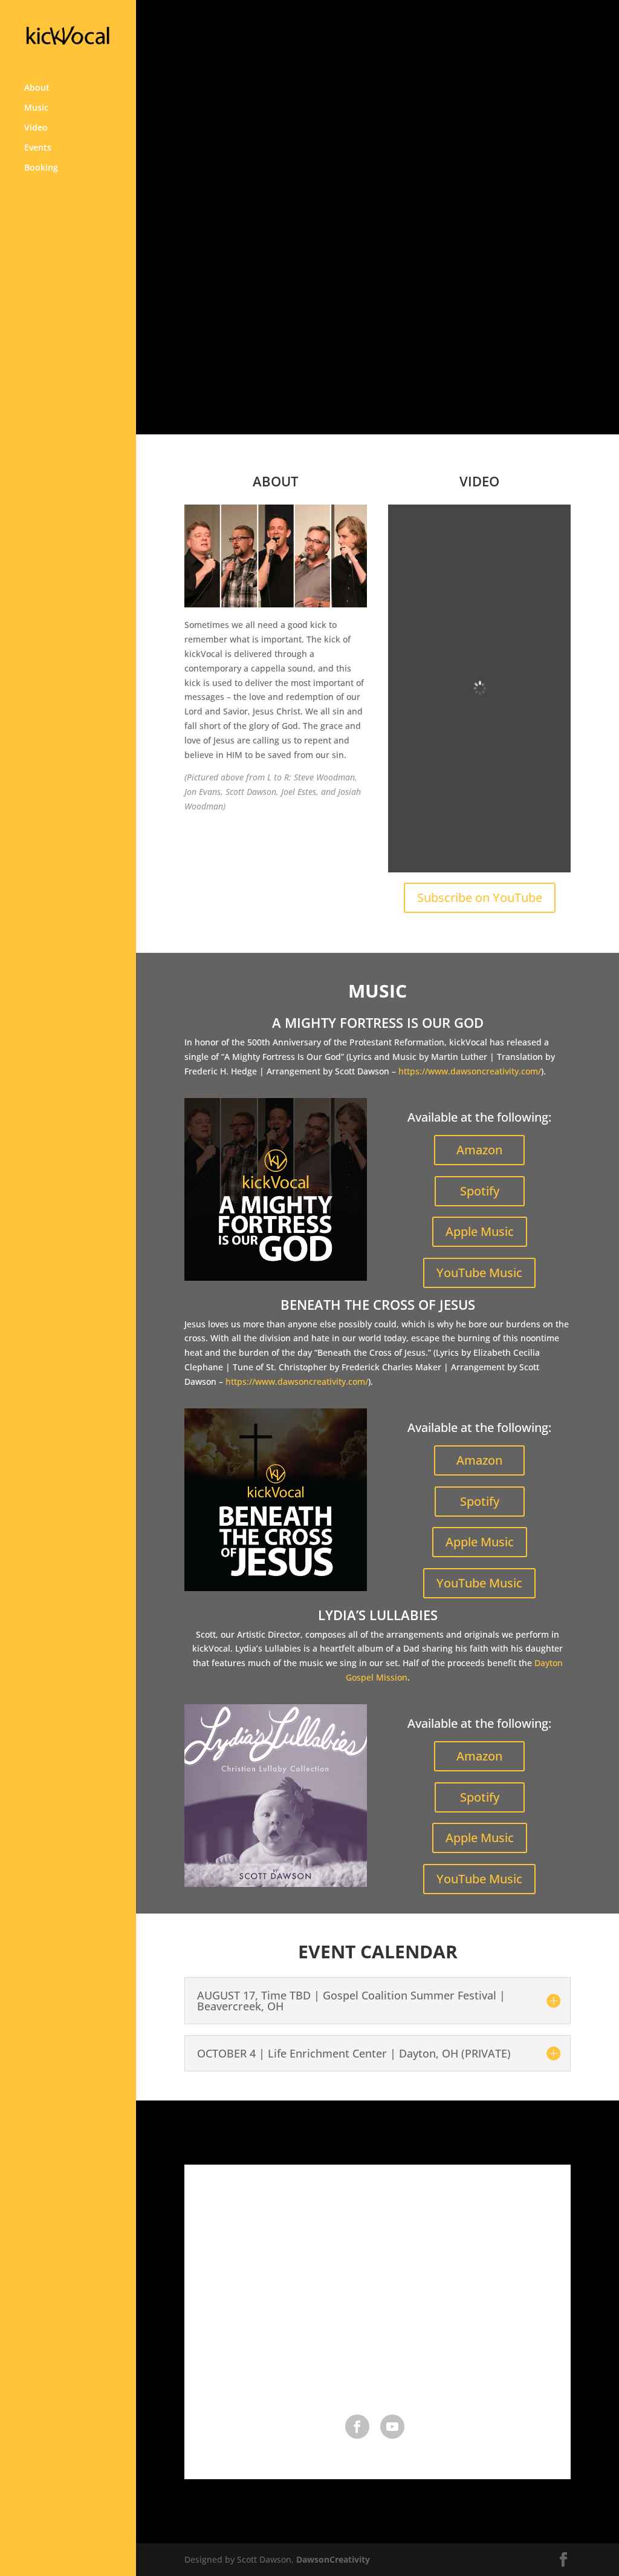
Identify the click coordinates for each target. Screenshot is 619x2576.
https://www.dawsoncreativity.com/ (470, 1071)
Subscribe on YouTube (480, 897)
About (37, 88)
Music (36, 108)
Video (36, 128)
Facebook (335, 331)
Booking (41, 168)
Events (38, 148)
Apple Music (480, 1231)
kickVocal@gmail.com (378, 2378)
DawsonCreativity (333, 2559)
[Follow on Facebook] (357, 2427)
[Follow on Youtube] (392, 2427)
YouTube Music (479, 1273)
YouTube (423, 331)
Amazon (479, 1150)
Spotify (480, 1191)
